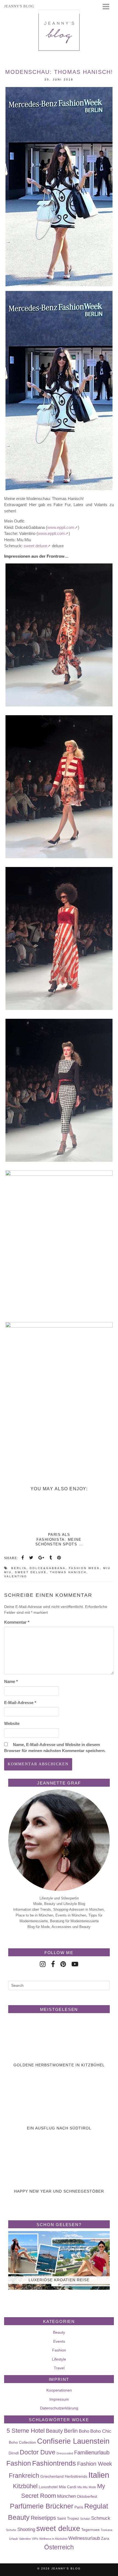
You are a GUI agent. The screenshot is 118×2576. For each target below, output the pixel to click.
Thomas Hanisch (68, 1572)
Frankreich (24, 2476)
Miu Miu (82, 2487)
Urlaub (13, 2539)
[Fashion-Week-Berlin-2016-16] (59, 938)
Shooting (26, 2529)
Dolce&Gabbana (48, 1568)
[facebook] (53, 1964)
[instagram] (43, 1964)
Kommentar (17, 1622)
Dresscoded (65, 2453)
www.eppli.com (61, 527)
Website (12, 1723)
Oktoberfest (87, 2496)
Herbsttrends (76, 2476)
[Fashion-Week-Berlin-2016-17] (59, 1090)
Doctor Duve (38, 2452)
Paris (79, 2507)
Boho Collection (22, 2442)
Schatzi (85, 2519)
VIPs (35, 2539)
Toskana (106, 2530)
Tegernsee (90, 2530)
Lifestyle (59, 2359)
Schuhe (11, 2530)
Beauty (59, 2332)
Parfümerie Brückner (42, 2506)
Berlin (19, 1568)
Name (11, 1681)
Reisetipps (43, 2518)
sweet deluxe (35, 546)
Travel (59, 2368)
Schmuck (101, 2518)
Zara (105, 2538)
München (66, 2496)
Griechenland (52, 2476)
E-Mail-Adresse (20, 1703)
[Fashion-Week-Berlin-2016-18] (59, 1242)
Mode (92, 2487)
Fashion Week (84, 1568)
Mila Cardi (68, 2487)
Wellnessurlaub (84, 2538)
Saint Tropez (68, 2518)
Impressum (59, 2399)
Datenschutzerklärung (59, 2408)
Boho (84, 2431)
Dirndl (14, 2453)
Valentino (16, 1576)
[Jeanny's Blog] (59, 30)
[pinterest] (63, 1964)
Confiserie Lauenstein (73, 2441)
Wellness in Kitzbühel (53, 2539)
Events (59, 2341)
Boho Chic (101, 2431)
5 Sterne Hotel (26, 2431)
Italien (99, 2475)
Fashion (59, 2350)
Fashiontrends (54, 2463)
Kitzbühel (25, 2486)
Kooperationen (59, 2390)
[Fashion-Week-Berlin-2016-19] (59, 1394)
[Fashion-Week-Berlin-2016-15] (59, 787)
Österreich (59, 2547)
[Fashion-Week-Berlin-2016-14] (59, 635)
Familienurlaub (92, 2452)
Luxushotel (48, 2487)
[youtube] (75, 1964)
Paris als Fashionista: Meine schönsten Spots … (59, 1539)
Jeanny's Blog (66, 2568)
